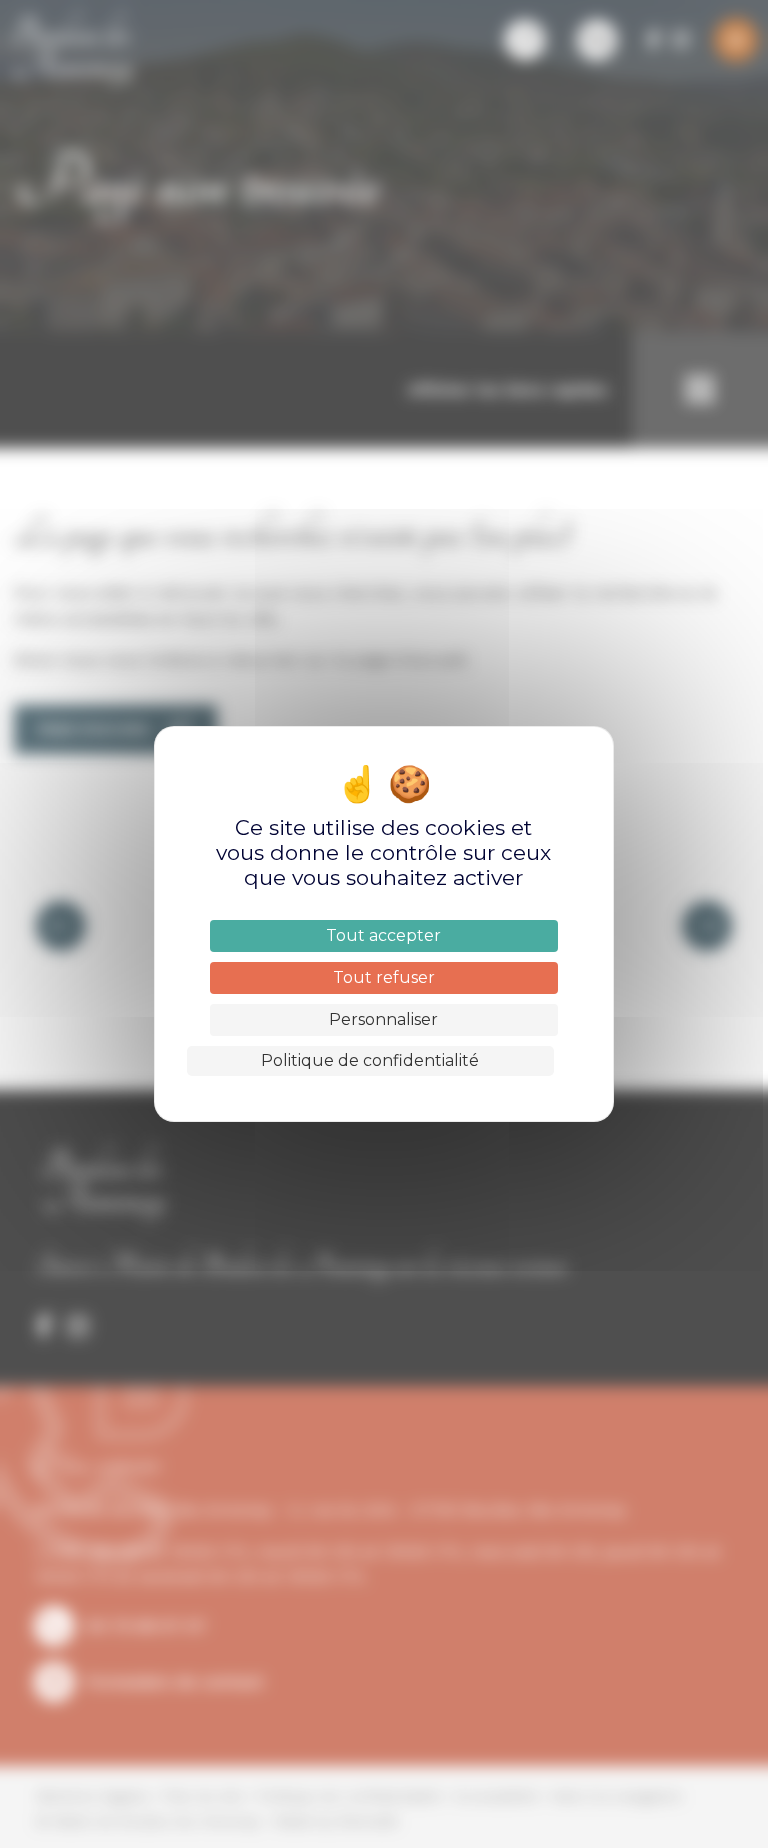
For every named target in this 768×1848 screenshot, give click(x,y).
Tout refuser (384, 977)
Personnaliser (383, 1019)
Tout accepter (383, 935)
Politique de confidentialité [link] (370, 1060)
